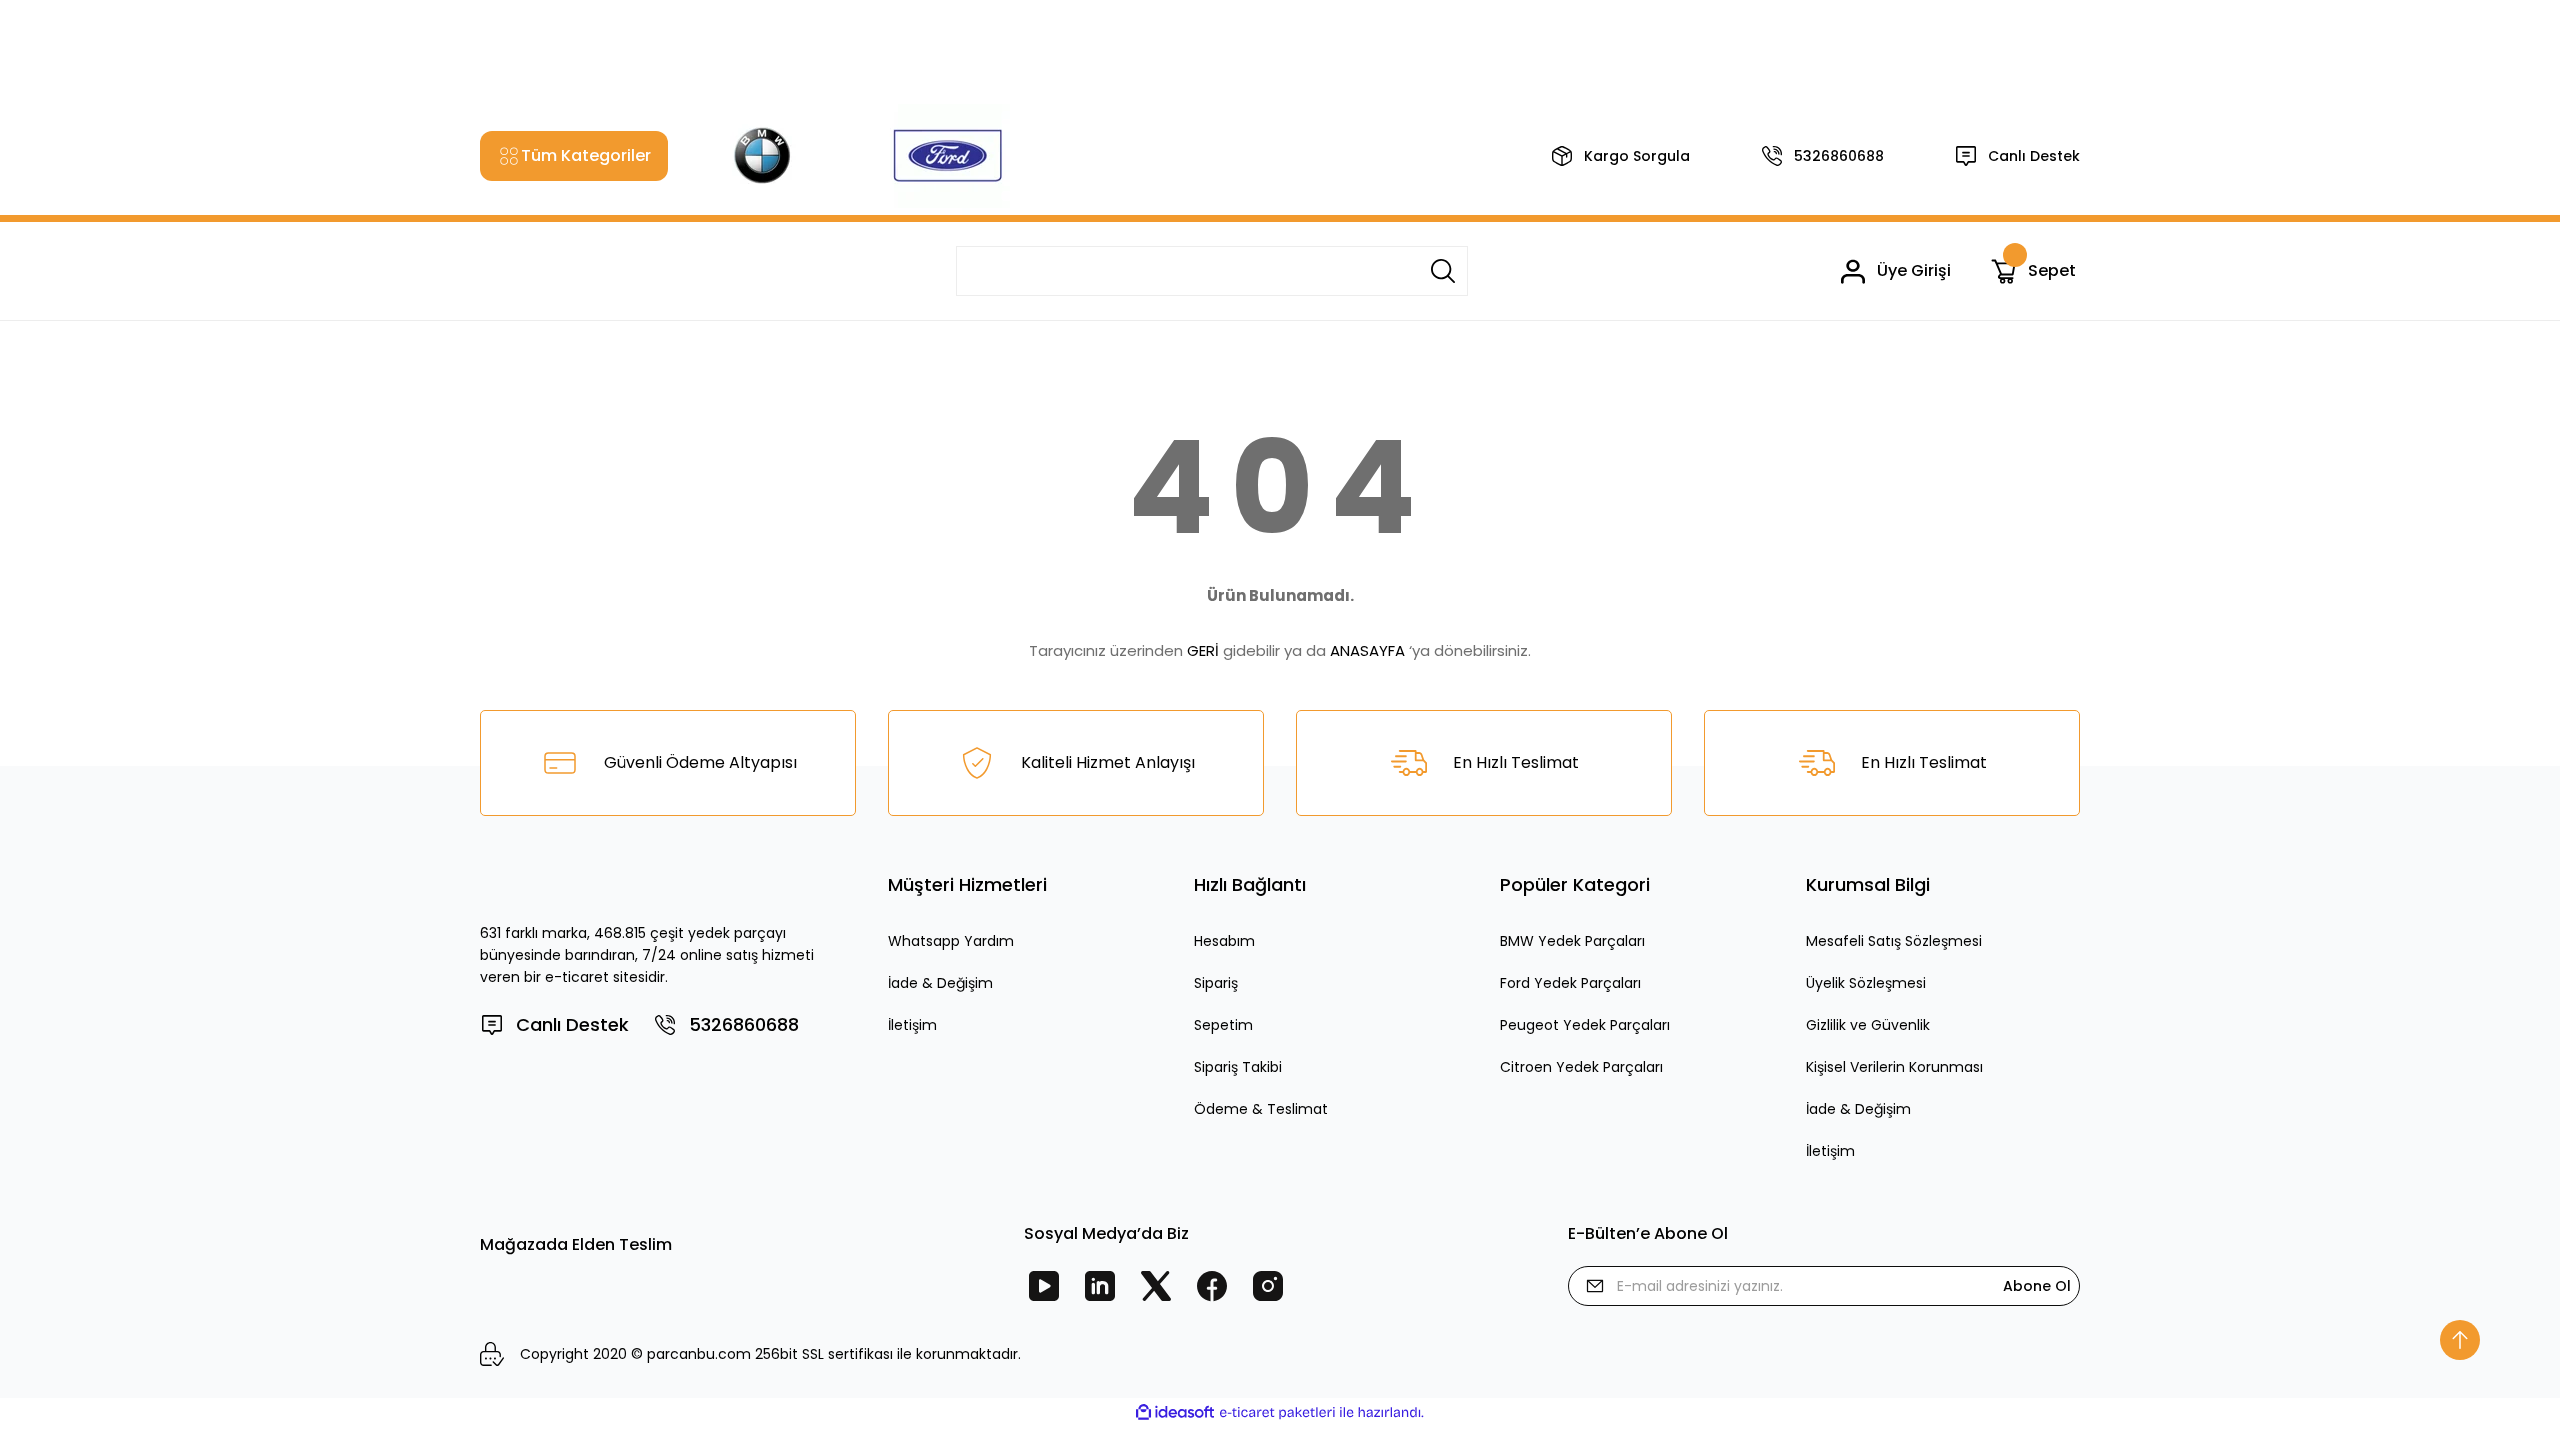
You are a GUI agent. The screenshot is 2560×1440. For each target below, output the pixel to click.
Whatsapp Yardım (951, 941)
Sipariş (1216, 983)
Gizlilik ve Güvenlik (1868, 1025)
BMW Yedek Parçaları (1572, 941)
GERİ (1203, 650)
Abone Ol (2037, 1286)
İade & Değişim (940, 983)
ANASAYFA (1367, 650)
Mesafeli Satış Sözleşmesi (1894, 941)
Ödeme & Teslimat (1261, 1109)
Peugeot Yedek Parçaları (1585, 1025)
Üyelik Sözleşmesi (1866, 983)
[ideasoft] (1175, 1412)
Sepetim (1223, 1025)
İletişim (912, 1025)
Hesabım (1224, 941)
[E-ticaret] (1277, 1413)
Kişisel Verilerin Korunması (1894, 1067)
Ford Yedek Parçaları (1570, 983)
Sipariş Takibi (1238, 1067)
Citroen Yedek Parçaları (1581, 1067)
